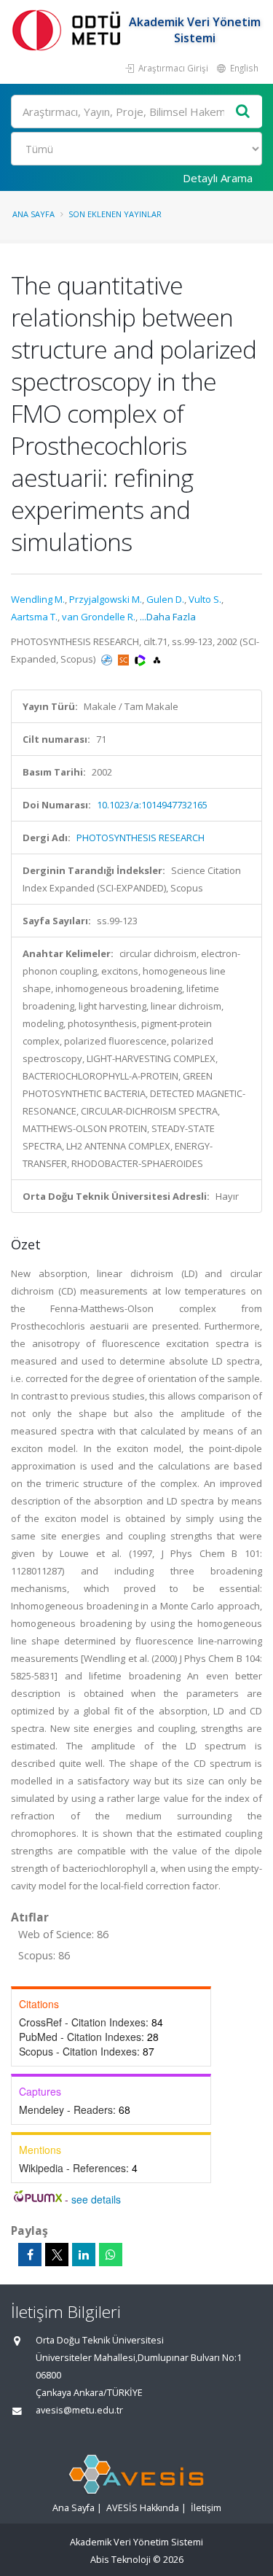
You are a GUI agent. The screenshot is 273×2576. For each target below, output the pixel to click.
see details (96, 2199)
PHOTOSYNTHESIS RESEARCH (141, 838)
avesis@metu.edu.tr (79, 2410)
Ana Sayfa (33, 214)
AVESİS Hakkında (143, 2508)
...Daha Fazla (168, 617)
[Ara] (243, 112)
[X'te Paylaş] (57, 2255)
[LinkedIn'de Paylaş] (84, 2255)
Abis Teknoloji (120, 2560)
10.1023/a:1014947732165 (152, 805)
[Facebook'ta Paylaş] (30, 2255)
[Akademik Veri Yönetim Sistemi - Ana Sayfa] (69, 30)
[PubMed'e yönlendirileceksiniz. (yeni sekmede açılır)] (108, 659)
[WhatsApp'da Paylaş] (111, 2255)
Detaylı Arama (218, 178)
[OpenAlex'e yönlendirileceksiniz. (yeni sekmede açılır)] (157, 659)
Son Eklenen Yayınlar (115, 214)
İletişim (206, 2508)
